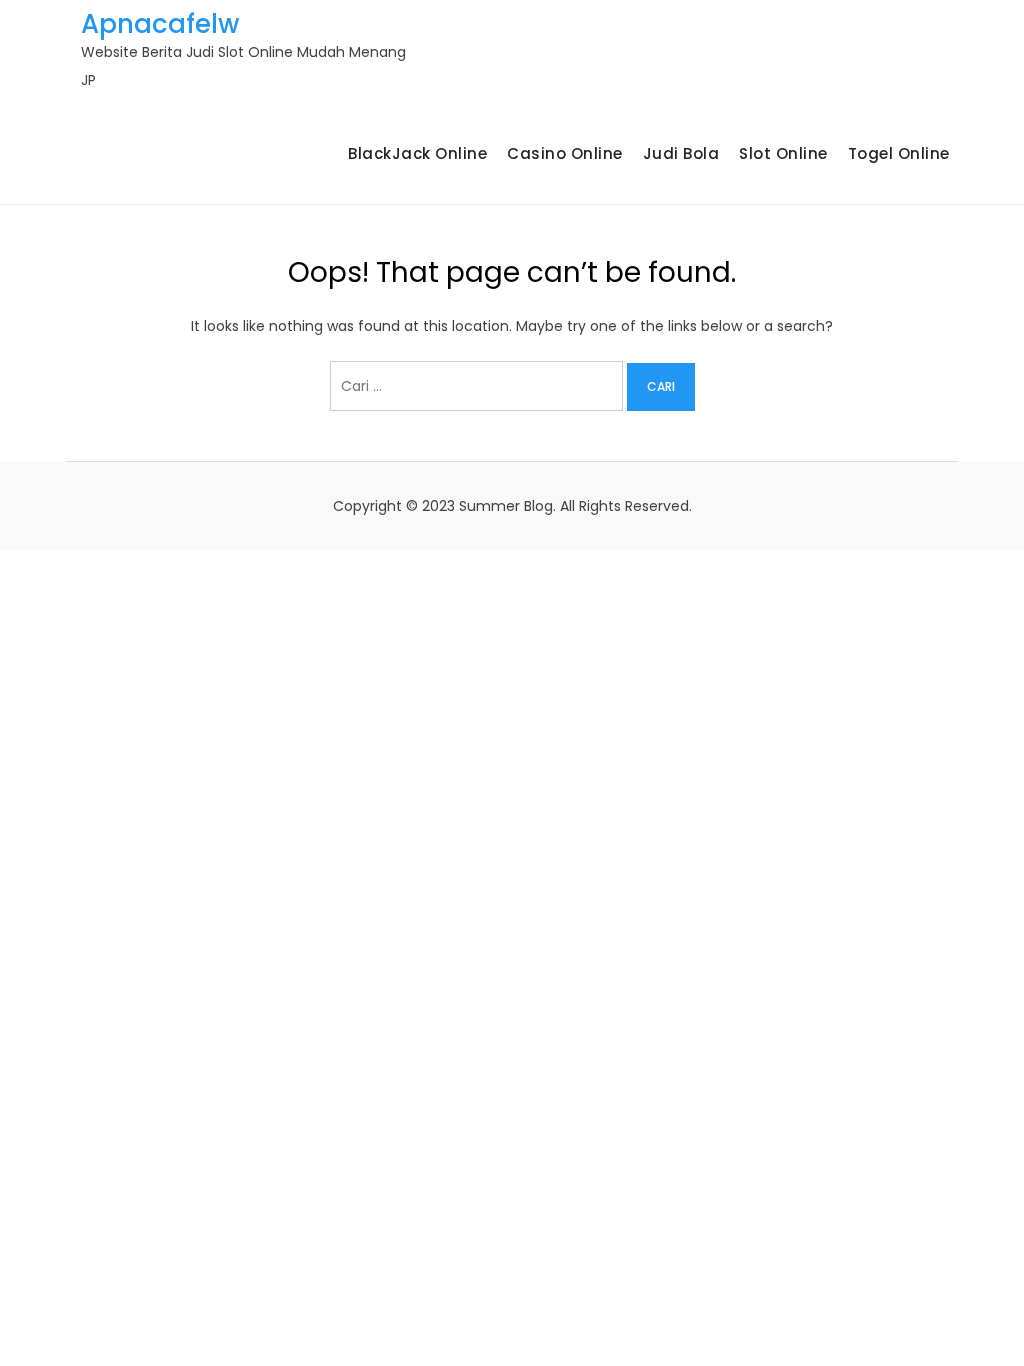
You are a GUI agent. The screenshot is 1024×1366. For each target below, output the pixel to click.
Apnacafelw (160, 24)
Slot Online (783, 153)
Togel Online (899, 153)
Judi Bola (681, 153)
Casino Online (565, 153)
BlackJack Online (417, 153)
